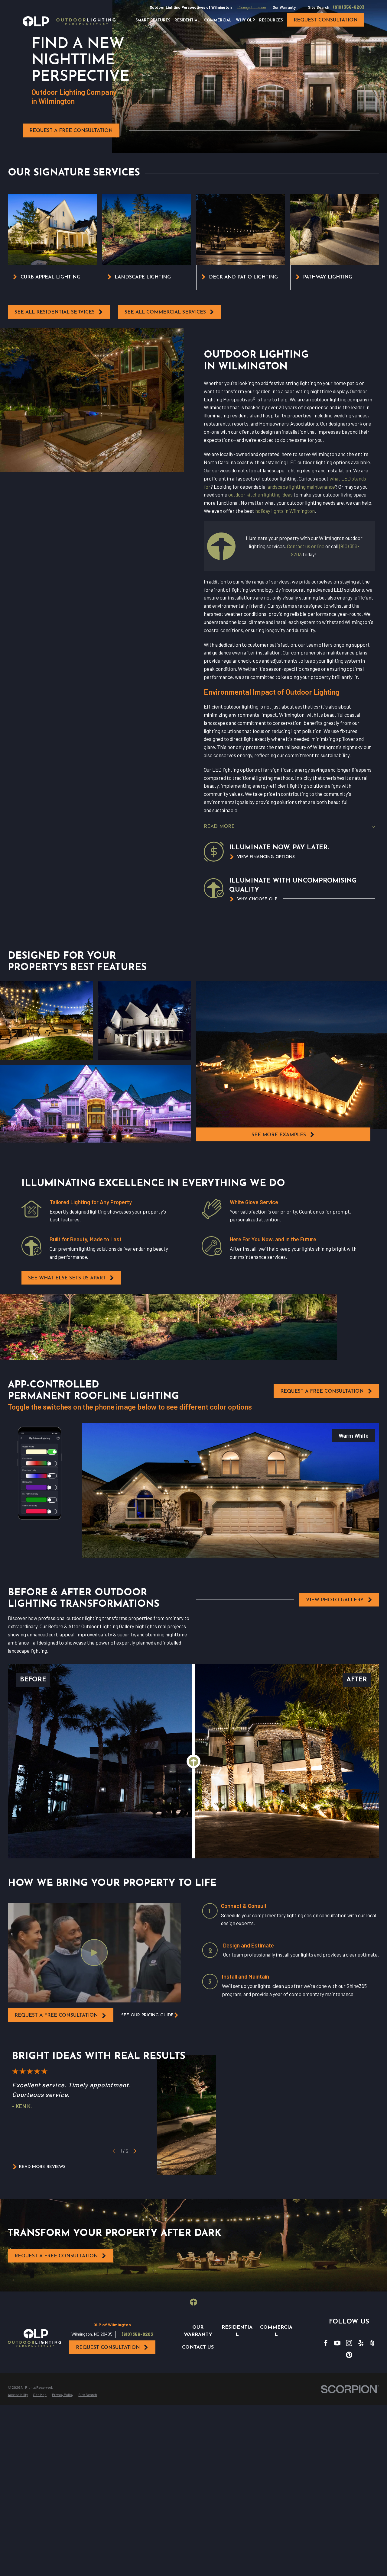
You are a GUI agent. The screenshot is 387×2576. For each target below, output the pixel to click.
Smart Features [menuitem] (153, 21)
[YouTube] (337, 2343)
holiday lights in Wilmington (285, 511)
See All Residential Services (55, 312)
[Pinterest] (349, 2355)
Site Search (319, 7)
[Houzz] (372, 2343)
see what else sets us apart (67, 1278)
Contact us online (306, 546)
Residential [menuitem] (187, 21)
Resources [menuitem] (271, 21)
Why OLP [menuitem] (245, 21)
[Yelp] (361, 2343)
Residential (237, 2331)
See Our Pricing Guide (147, 2015)
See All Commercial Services (165, 312)
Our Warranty (284, 7)
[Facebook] (326, 2343)
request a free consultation (56, 2015)
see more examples (279, 1135)
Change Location (252, 7)
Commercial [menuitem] (218, 21)
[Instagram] (349, 2343)
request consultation (326, 20)
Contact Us (198, 2347)
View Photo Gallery (335, 1600)
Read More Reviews (42, 2167)
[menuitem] (18, 2395)
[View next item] (135, 2151)
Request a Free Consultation (71, 131)
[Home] (69, 21)
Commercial (276, 2331)
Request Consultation (108, 2348)
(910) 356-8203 (349, 7)
